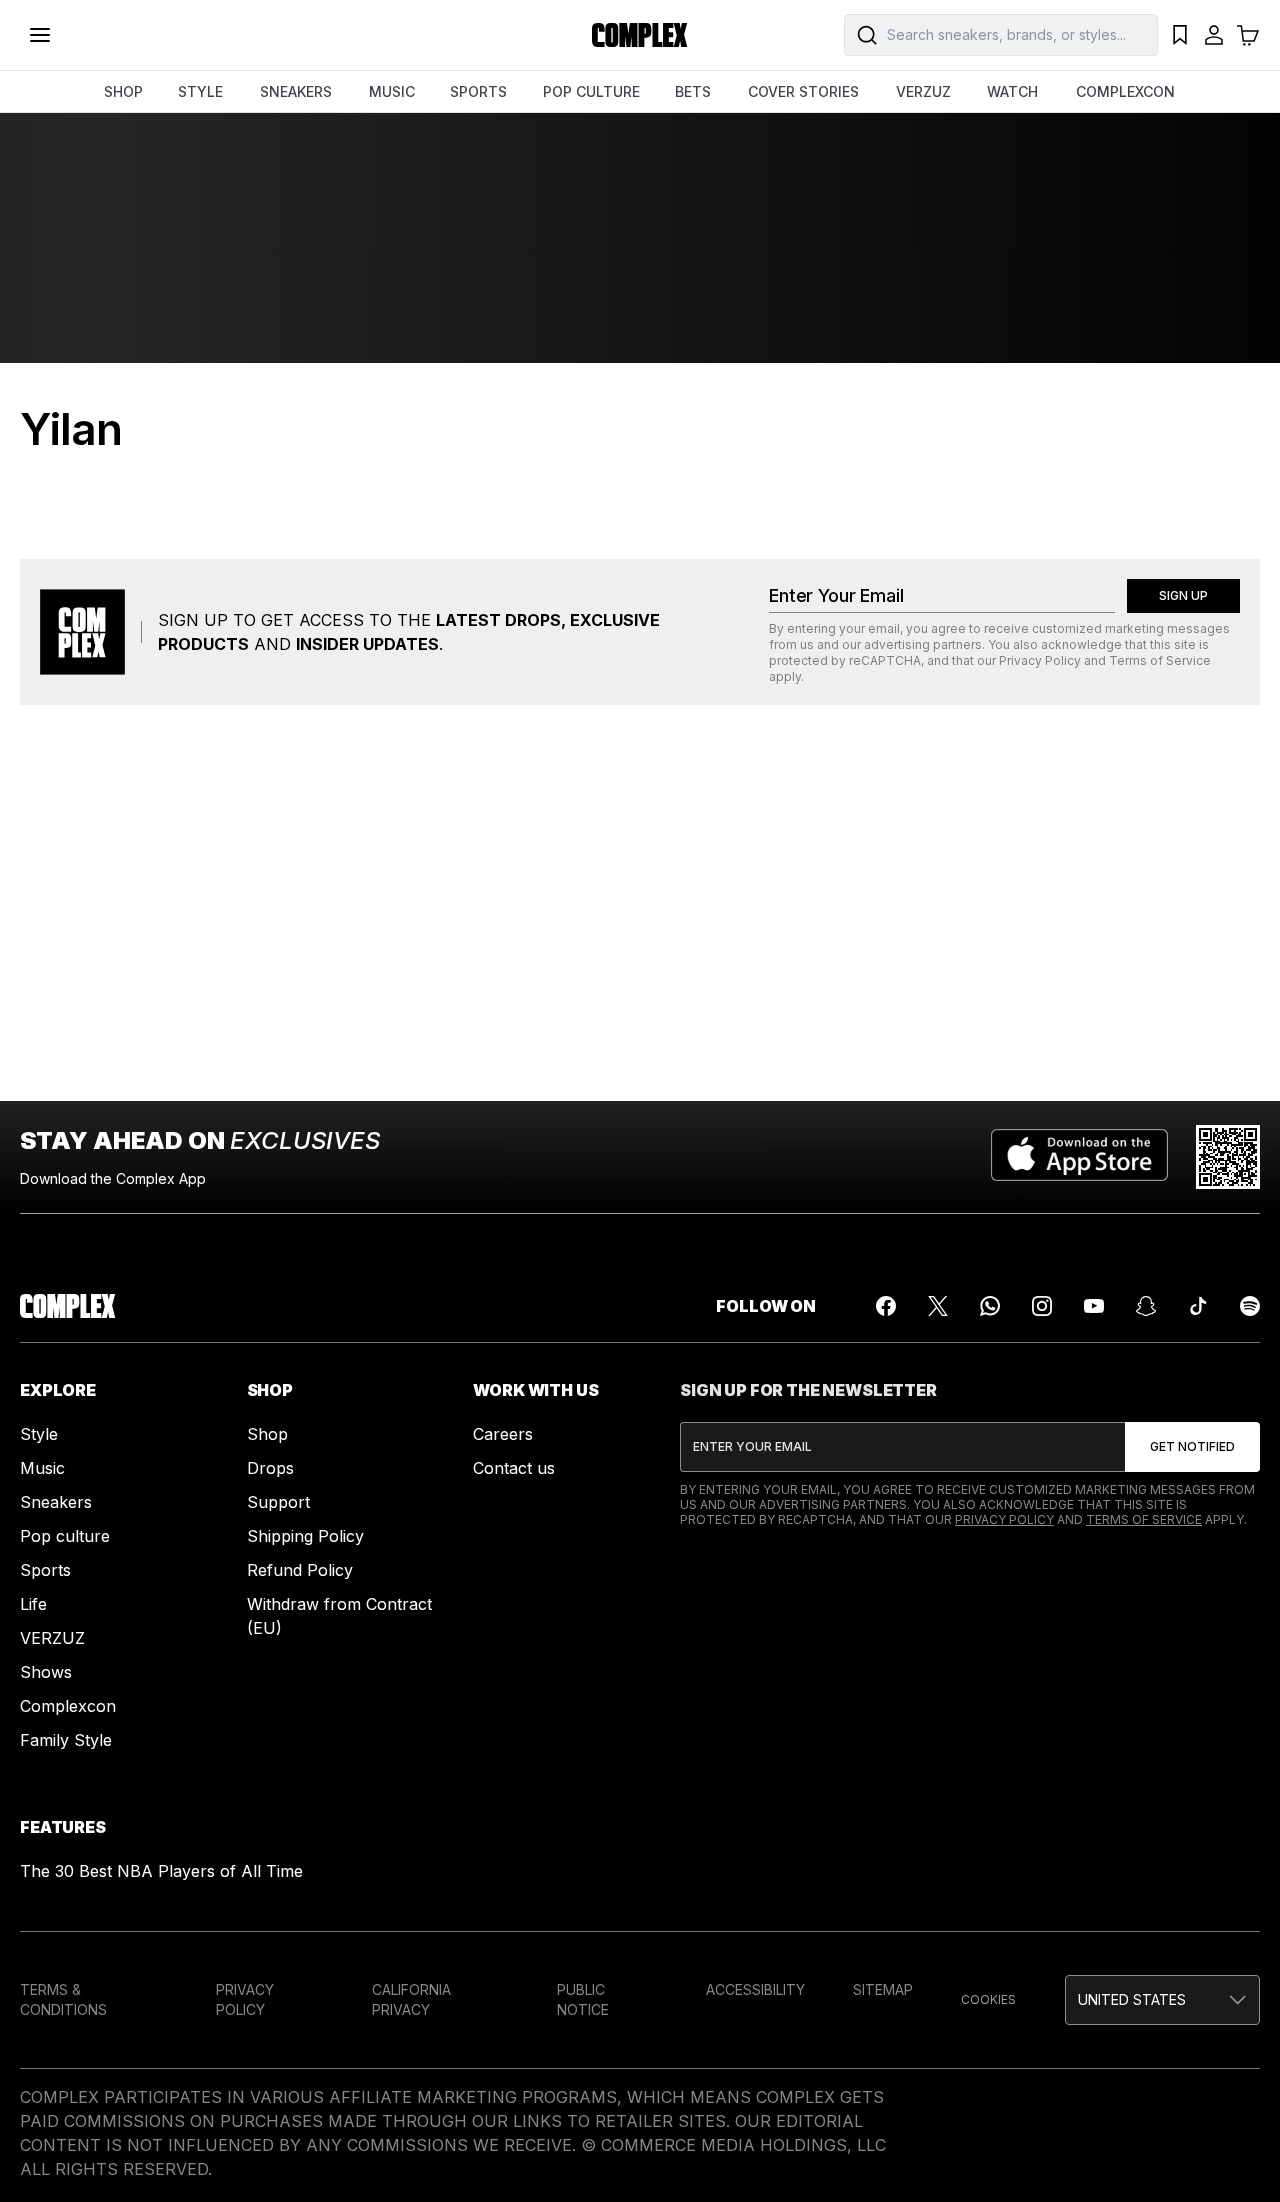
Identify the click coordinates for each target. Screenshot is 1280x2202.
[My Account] (1214, 35)
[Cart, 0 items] (1248, 35)
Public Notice (583, 1999)
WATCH (1012, 91)
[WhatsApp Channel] (990, 1306)
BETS (693, 91)
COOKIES (988, 1999)
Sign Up (1183, 595)
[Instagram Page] (1042, 1306)
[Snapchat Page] (1146, 1306)
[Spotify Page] (1250, 1306)
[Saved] (1180, 35)
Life (33, 1604)
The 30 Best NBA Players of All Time (161, 1871)
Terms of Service (1160, 660)
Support (278, 1502)
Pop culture (65, 1536)
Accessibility (755, 1989)
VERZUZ (923, 91)
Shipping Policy (305, 1536)
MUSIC (392, 91)
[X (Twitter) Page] (938, 1306)
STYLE (200, 91)
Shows (46, 1672)
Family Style (66, 1740)
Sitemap (883, 1989)
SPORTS (478, 91)
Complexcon (68, 1706)
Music (42, 1468)
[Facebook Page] (886, 1306)
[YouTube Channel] (1094, 1306)
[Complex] (640, 35)
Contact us (514, 1468)
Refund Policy (300, 1570)
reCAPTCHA (885, 660)
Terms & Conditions (63, 1999)
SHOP (123, 91)
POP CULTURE (591, 91)
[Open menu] (40, 35)
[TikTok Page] (1198, 1306)
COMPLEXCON (1125, 91)
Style (39, 1434)
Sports (45, 1570)
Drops (270, 1468)
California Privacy (411, 1999)
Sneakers (56, 1502)
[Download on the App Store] (1079, 1157)
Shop (267, 1434)
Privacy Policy (1040, 660)
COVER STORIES (803, 91)
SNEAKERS (296, 91)
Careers (503, 1434)
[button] (1162, 2000)
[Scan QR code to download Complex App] (1228, 1157)
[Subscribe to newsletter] (1192, 1447)
